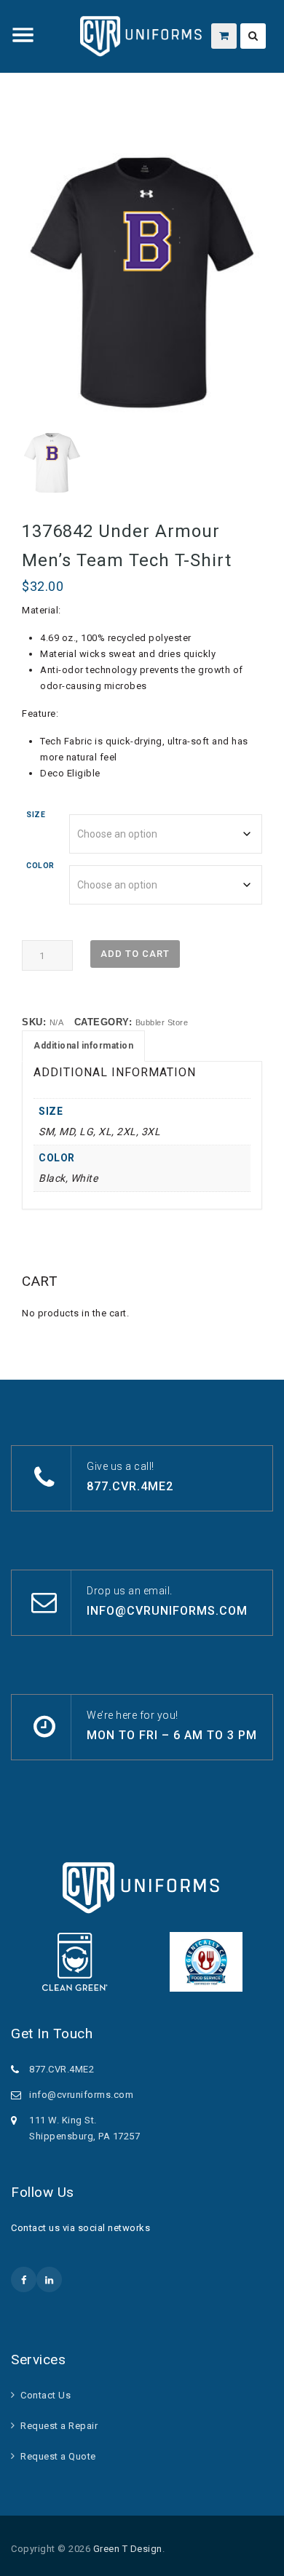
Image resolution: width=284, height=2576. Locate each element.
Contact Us (46, 2395)
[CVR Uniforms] (142, 36)
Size (36, 815)
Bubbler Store (162, 1022)
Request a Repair (59, 2426)
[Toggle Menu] (23, 35)
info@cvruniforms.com (167, 1611)
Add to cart (135, 954)
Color (40, 866)
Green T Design (128, 2549)
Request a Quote (58, 2456)
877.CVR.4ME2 (130, 1486)
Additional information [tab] (83, 1046)
